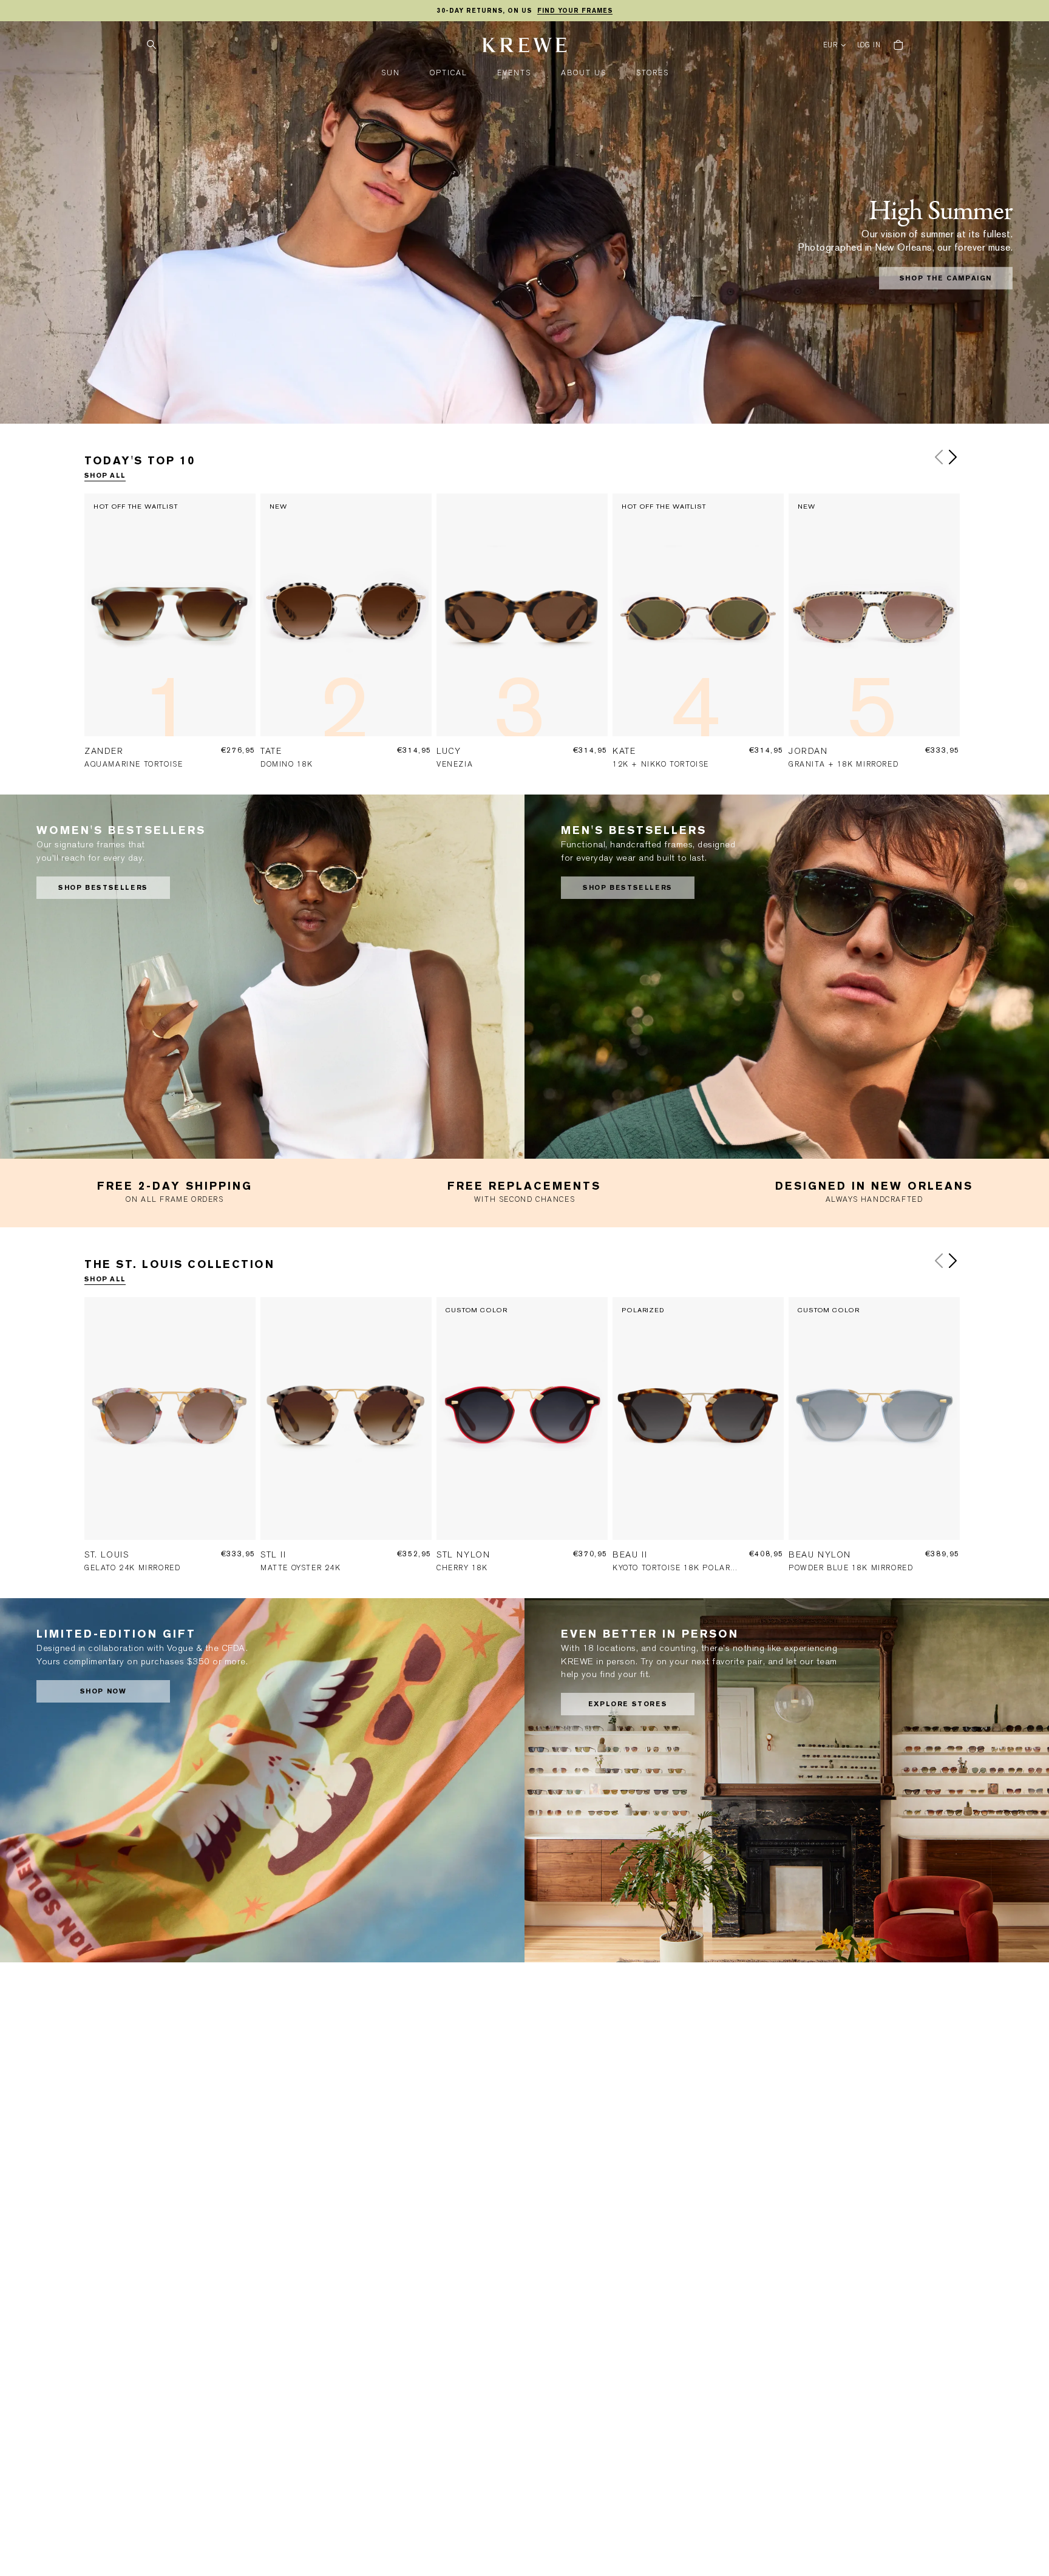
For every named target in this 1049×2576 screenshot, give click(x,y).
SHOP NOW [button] (104, 1691)
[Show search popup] (151, 45)
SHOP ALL (105, 476)
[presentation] (172, 639)
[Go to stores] (787, 1780)
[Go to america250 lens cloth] (262, 1780)
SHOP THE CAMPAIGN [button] (946, 278)
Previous (939, 457)
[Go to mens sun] (787, 977)
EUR (831, 45)
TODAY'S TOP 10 (140, 460)
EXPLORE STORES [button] (628, 1704)
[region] (524, 11)
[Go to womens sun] (262, 977)
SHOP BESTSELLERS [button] (103, 888)
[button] (391, 73)
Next (952, 457)
